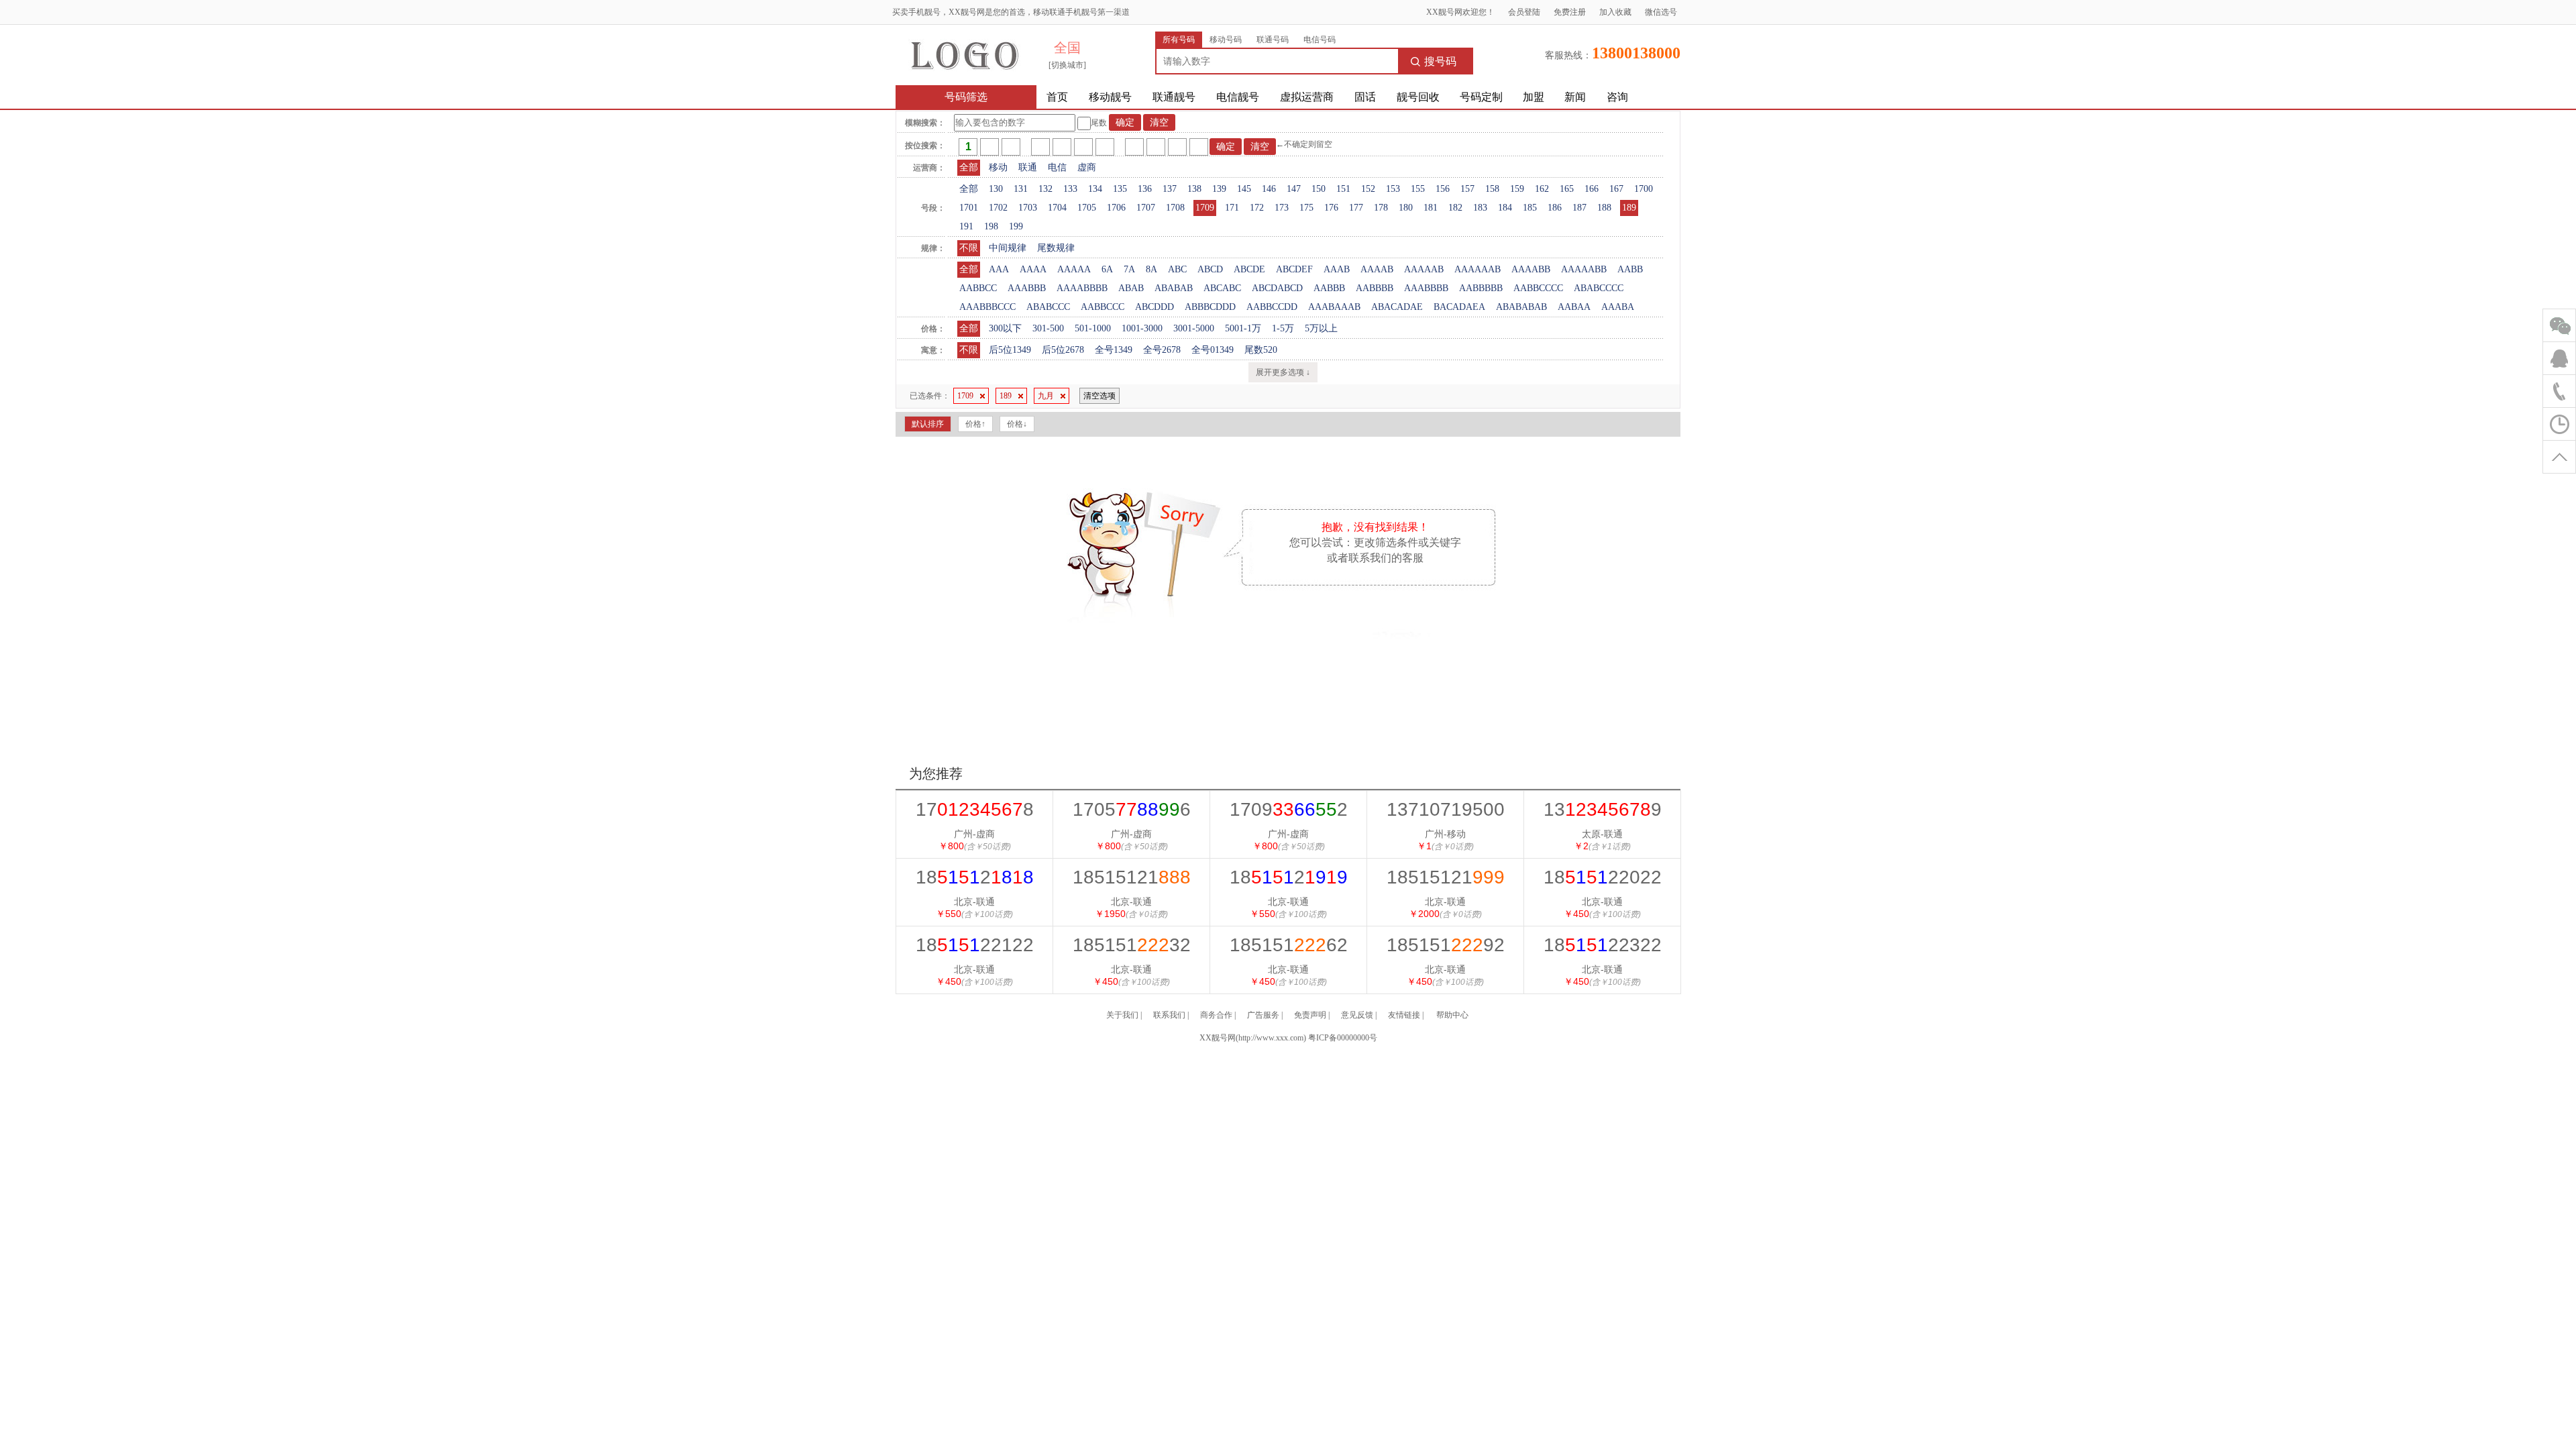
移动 (998, 167)
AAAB (1337, 269)
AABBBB (1375, 288)
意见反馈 (1357, 1015)
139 (1219, 189)
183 (1480, 208)
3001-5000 (1194, 328)
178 (1381, 208)
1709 (1205, 208)
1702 (998, 208)
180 (1406, 208)
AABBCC (978, 288)
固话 (1365, 97)
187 (1579, 208)
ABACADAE (1397, 307)
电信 (1057, 167)
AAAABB (1531, 269)
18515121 (1132, 877)
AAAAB (1377, 269)
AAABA (1618, 307)
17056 (1132, 809)
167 (1616, 189)
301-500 (1048, 328)
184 (1505, 208)
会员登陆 (1524, 12)
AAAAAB (1424, 269)
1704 (1057, 208)
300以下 (1005, 328)
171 (1232, 208)
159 (1517, 189)
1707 (1146, 208)
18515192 (1446, 945)
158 (1492, 189)
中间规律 (1008, 248)
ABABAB (1174, 288)
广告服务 (1263, 1015)
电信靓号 (1238, 97)
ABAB (1131, 288)
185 (1530, 208)
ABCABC (1222, 288)
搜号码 (1440, 61)
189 (1629, 208)
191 (966, 226)
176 (1331, 208)
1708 (1175, 208)
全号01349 (1213, 350)
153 (1393, 189)
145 (1244, 189)
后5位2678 (1063, 350)
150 (1319, 189)
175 (1306, 208)
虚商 (1087, 167)
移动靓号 (1110, 97)
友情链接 (1404, 1015)
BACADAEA (1459, 307)
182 (1455, 208)
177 (1356, 208)
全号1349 (1114, 350)
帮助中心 (1452, 1015)
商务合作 (1216, 1015)
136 (1145, 189)
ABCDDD (1155, 307)
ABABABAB (1521, 307)
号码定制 (1481, 97)
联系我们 (1169, 1015)
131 (1021, 189)
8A (1151, 269)
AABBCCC (1103, 307)
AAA (999, 269)
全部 (969, 167)
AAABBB (1027, 288)
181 (1431, 208)
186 (1555, 208)
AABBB (1329, 288)
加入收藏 (1615, 12)
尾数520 (1261, 350)
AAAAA (1074, 269)
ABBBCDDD (1210, 307)
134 (1095, 189)
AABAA (1574, 307)
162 (1542, 189)
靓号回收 (1418, 97)
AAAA (1033, 269)
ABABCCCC (1599, 288)
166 (1592, 189)
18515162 (1289, 945)
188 (1604, 208)
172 (1257, 208)
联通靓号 (1174, 97)
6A (1107, 269)
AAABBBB (1426, 288)
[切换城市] (1067, 65)
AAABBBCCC (987, 307)
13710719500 (1446, 809)
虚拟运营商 (1307, 97)
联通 (1028, 167)
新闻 (1575, 97)
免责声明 (1310, 1015)
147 (1294, 189)
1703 (1028, 208)
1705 (1087, 208)
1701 (969, 208)
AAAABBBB (1082, 288)
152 (1368, 189)
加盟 (1534, 97)
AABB (1630, 269)
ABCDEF (1294, 269)
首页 (1057, 97)
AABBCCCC (1538, 288)
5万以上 (1321, 328)
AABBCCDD (1272, 307)
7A (1129, 269)
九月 (1046, 396)
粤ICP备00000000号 (1343, 1038)
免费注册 (1570, 12)
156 (1443, 189)
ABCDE (1249, 269)
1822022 (1603, 877)
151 (1343, 189)
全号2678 (1162, 350)
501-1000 (1093, 328)
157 (1467, 189)
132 (1045, 189)
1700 (1644, 189)
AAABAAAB (1334, 307)
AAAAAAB (1478, 269)
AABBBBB (1481, 288)
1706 (1116, 208)
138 (1194, 189)
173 (1282, 208)
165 (1567, 189)
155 (1418, 189)
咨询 (1617, 97)
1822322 (1603, 945)
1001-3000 (1142, 328)
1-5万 (1283, 328)
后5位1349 (1010, 350)
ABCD (1210, 269)
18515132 (1132, 945)
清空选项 (1099, 396)
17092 (1289, 809)
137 (1170, 189)
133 (1070, 189)
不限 (969, 248)
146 (1269, 189)
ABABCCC (1048, 307)
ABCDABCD (1277, 288)
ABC (1177, 269)
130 (996, 189)
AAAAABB (1584, 269)
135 (1120, 189)
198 (991, 226)
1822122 (975, 945)
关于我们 (1122, 1015)
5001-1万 (1243, 328)
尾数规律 (1056, 248)
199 (1016, 226)
